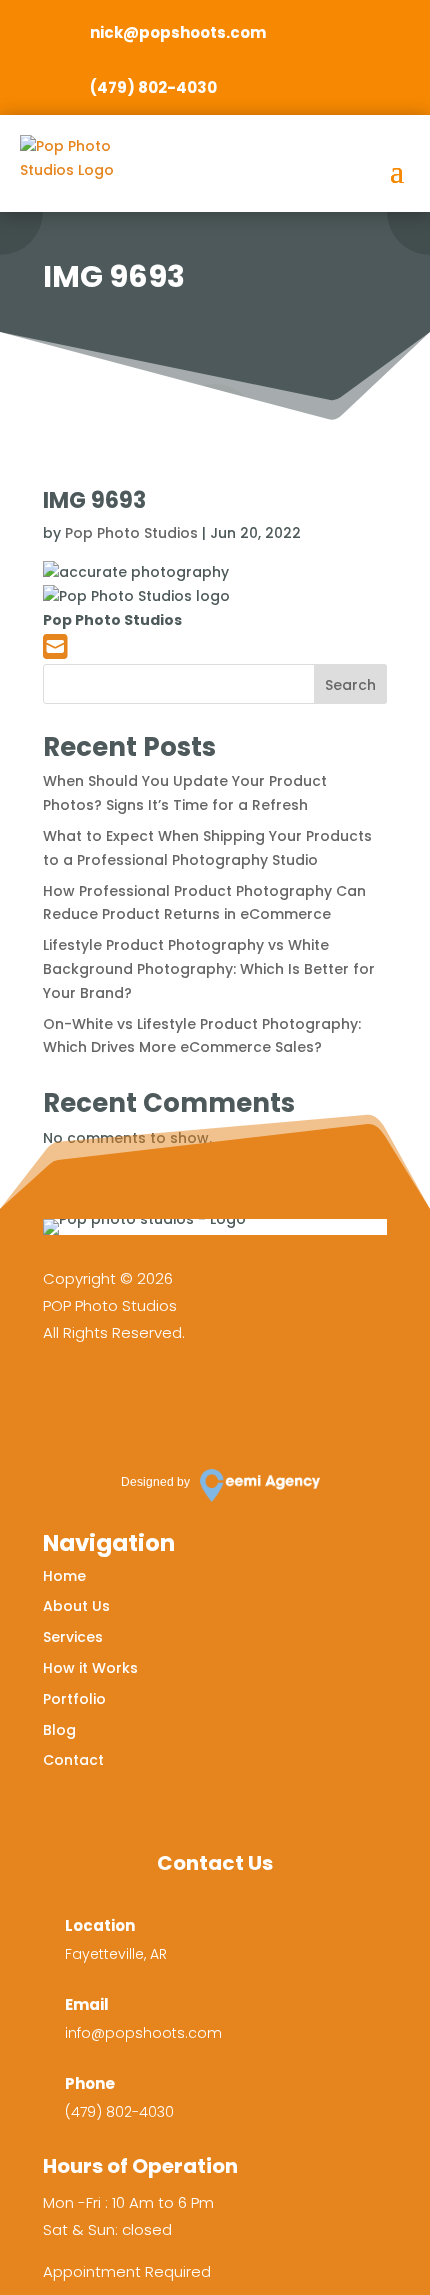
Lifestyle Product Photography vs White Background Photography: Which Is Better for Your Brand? (209, 969)
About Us (76, 1606)
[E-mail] (55, 652)
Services (73, 1637)
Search (350, 685)
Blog (59, 1730)
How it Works (90, 1668)
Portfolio (74, 1699)
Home (64, 1576)
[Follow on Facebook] (68, 1401)
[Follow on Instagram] (126, 1401)
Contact (73, 1760)
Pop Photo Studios (131, 533)
